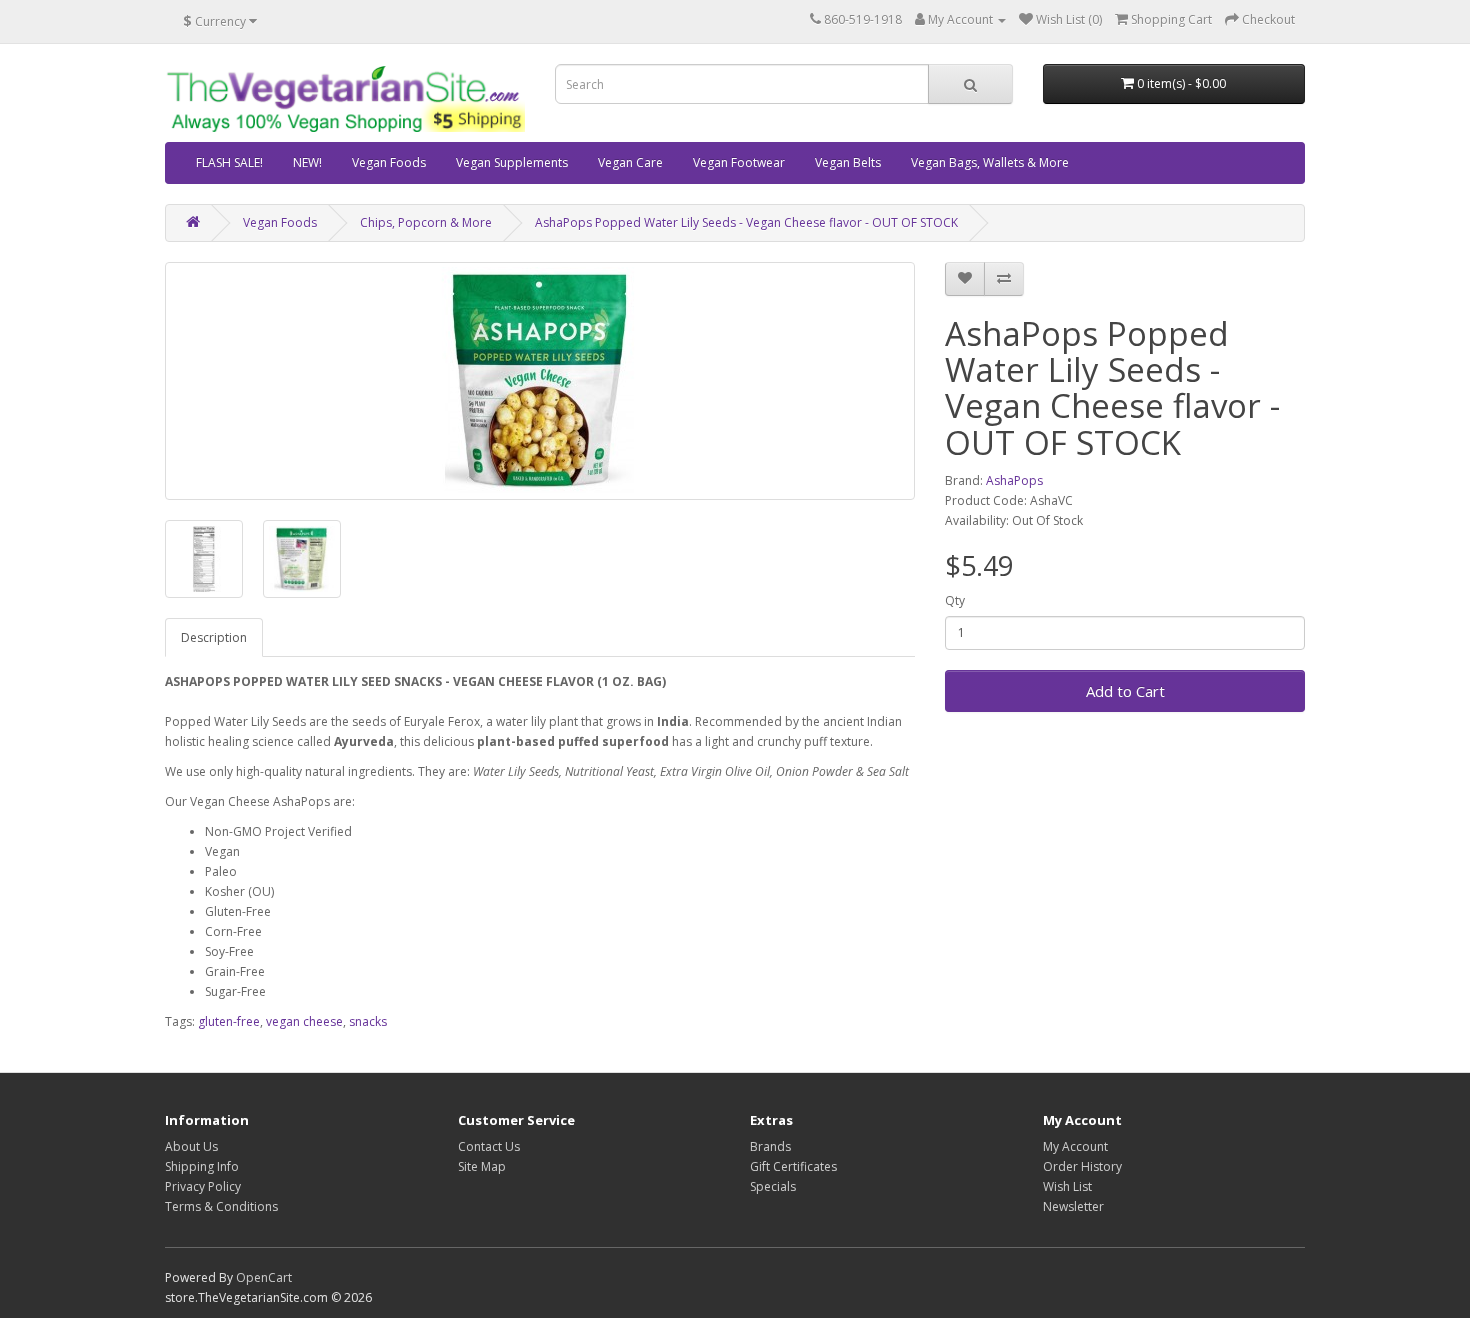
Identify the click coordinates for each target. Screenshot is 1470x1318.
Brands (770, 1146)
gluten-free (229, 1021)
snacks (368, 1021)
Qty (955, 600)
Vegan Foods (389, 162)
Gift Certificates (793, 1166)
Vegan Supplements (512, 162)
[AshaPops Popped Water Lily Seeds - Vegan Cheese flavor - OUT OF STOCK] (540, 381)
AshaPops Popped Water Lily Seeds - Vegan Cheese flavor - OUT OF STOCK (746, 222)
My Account (1075, 1146)
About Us (191, 1146)
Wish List (1067, 1186)
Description (214, 637)
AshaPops (1014, 480)
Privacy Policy (203, 1186)
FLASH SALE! (229, 162)
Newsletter (1073, 1206)
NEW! (307, 162)
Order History (1082, 1166)
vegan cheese (304, 1021)
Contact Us (489, 1146)
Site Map (482, 1166)
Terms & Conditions (221, 1206)
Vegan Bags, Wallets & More (990, 162)
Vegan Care (630, 162)
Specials (773, 1186)
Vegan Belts (848, 162)
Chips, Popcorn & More (426, 222)
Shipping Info (202, 1166)
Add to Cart (1125, 691)
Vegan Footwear (739, 162)
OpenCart (264, 1277)
